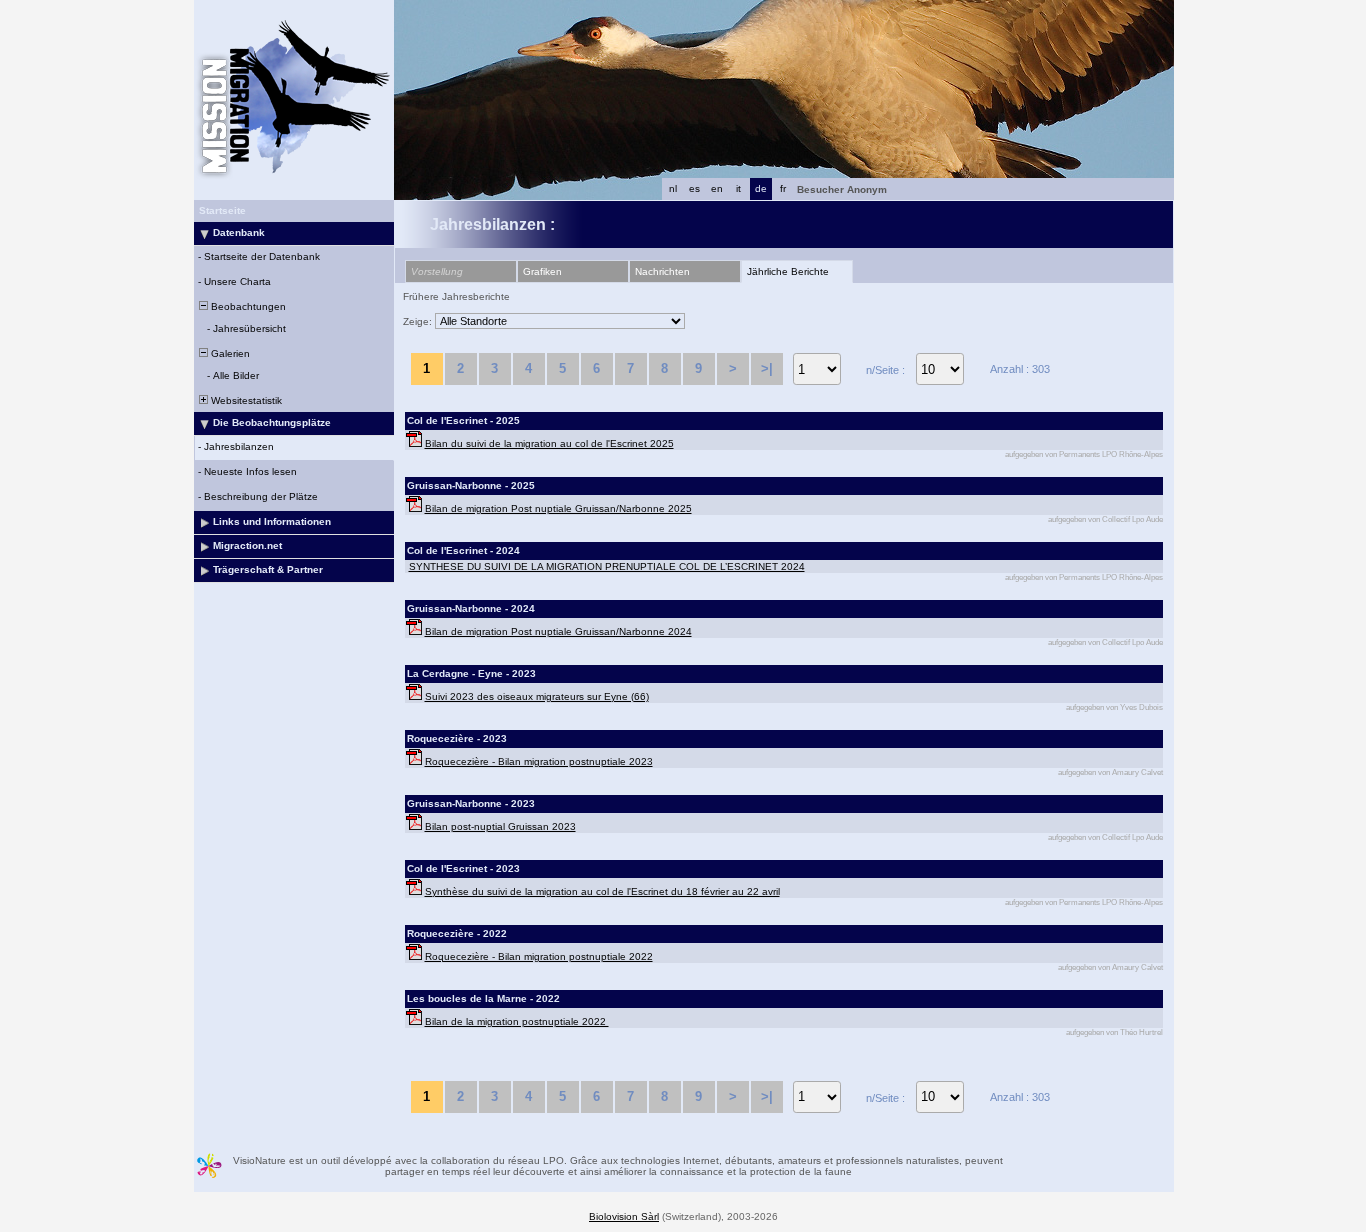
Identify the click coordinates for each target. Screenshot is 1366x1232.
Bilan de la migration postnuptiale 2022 (517, 1021)
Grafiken (542, 271)
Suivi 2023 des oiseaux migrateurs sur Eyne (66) (537, 696)
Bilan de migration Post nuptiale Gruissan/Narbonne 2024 (558, 631)
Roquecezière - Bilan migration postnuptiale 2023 (539, 761)
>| (767, 368)
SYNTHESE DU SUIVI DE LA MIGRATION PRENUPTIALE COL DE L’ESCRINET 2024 (607, 566)
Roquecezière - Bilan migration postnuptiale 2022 (539, 956)
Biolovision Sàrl (624, 1216)
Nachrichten (662, 271)
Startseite (222, 210)
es (694, 188)
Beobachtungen (247, 306)
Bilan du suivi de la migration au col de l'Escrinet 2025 (549, 443)
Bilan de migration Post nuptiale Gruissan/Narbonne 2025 (558, 508)
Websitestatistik (245, 400)
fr (783, 188)
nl (673, 188)
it (738, 188)
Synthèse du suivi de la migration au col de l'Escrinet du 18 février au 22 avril (602, 891)
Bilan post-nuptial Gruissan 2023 (500, 826)
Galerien (229, 353)
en (717, 188)
